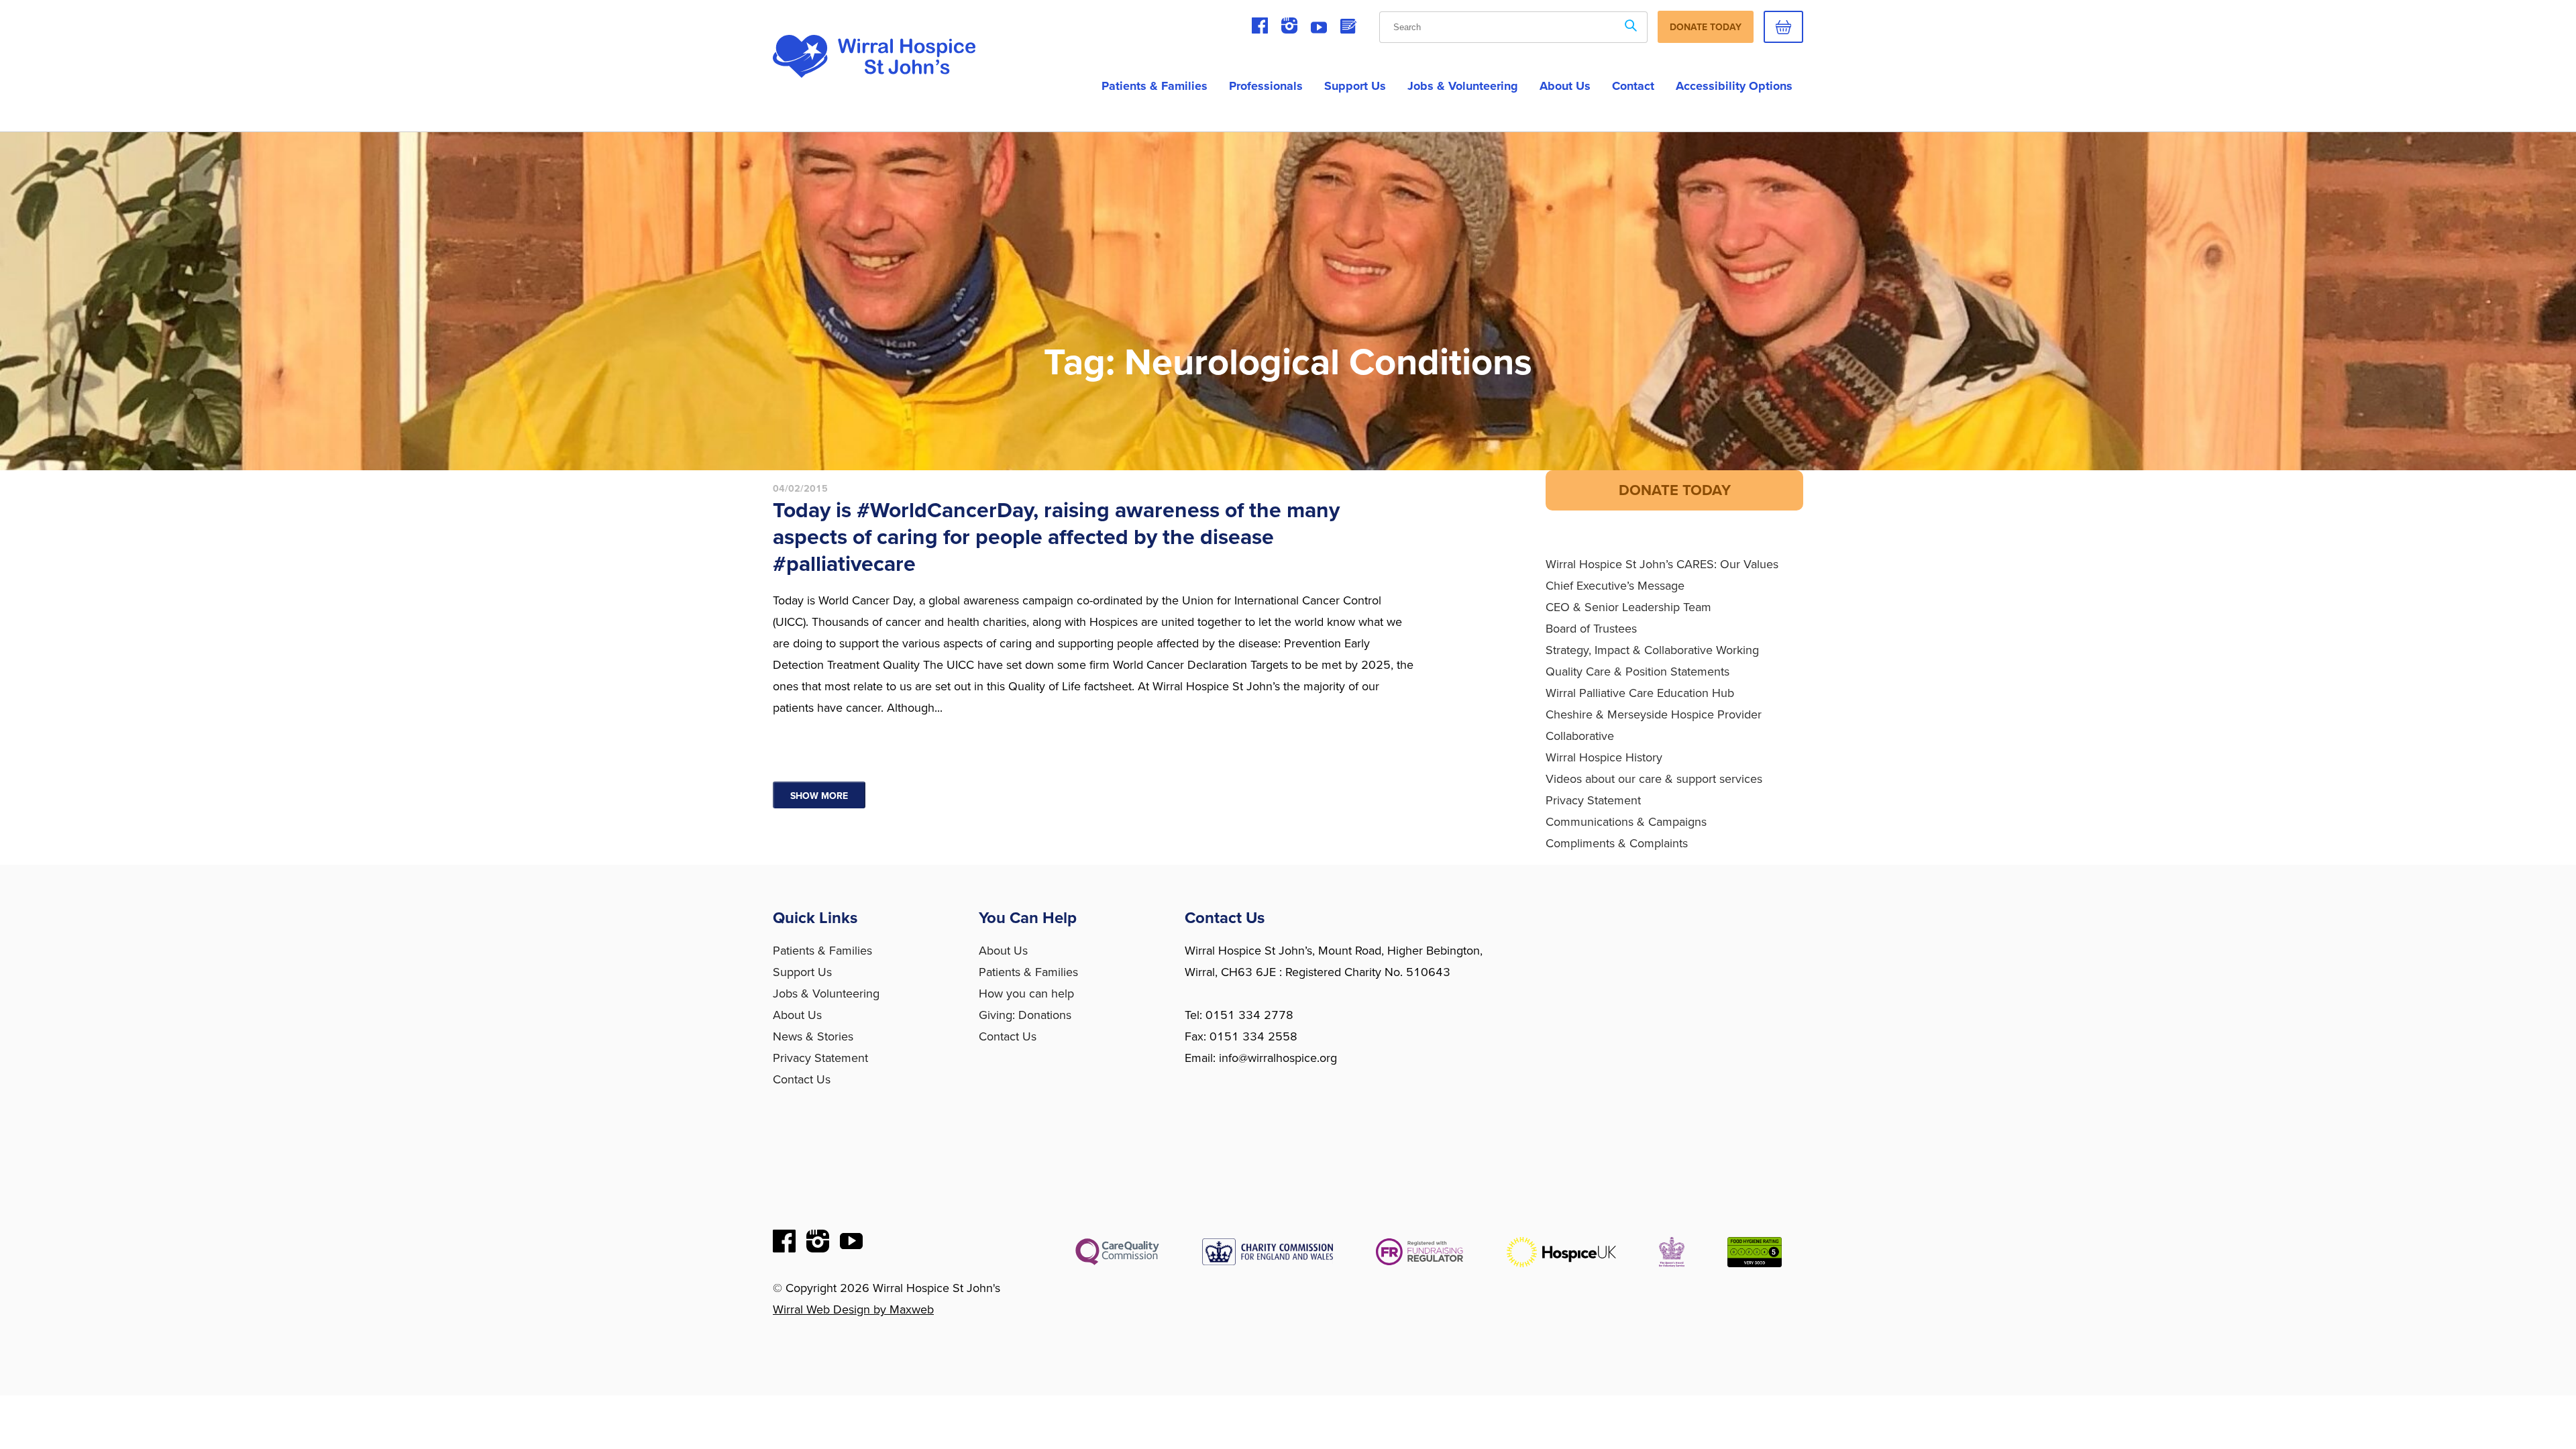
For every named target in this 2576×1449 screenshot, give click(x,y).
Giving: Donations (1025, 1015)
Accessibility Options (1734, 86)
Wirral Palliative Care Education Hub (1640, 693)
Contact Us (802, 1079)
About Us (797, 1015)
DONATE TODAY (1675, 490)
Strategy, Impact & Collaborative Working (1652, 650)
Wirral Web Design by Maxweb (853, 1309)
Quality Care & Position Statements (1638, 672)
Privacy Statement (1593, 800)
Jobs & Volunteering (1463, 86)
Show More (819, 796)
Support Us (1355, 86)
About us (1565, 86)
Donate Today (1706, 27)
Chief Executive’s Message (1615, 586)
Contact (1633, 86)
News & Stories (813, 1036)
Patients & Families (1155, 86)
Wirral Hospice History (1604, 757)
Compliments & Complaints (1617, 843)
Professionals (1266, 86)
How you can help (1026, 994)
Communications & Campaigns (1626, 822)
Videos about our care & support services (1654, 779)
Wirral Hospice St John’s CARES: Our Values (1662, 564)
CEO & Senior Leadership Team (1628, 607)
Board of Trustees (1591, 629)
